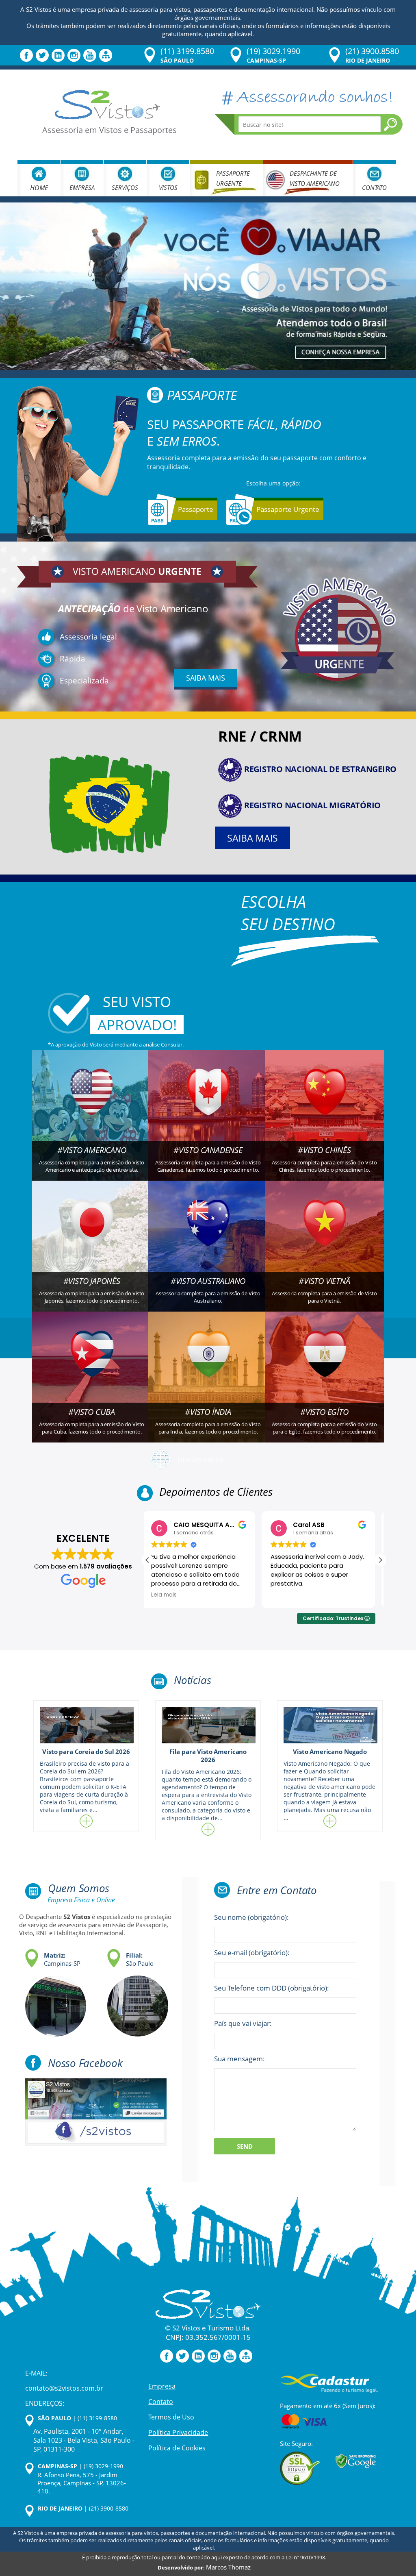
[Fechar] (186, 2472)
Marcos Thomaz (228, 2567)
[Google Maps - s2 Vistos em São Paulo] (134, 2001)
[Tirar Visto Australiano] (208, 1235)
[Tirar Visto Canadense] (208, 1104)
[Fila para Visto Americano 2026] (208, 1725)
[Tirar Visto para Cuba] (92, 1366)
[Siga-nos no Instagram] (74, 55)
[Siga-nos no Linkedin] (58, 55)
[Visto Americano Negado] (330, 1725)
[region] (106, 2512)
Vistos (168, 187)
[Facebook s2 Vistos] (96, 2111)
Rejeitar (66, 2542)
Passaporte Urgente (233, 178)
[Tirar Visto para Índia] (208, 1366)
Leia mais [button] (289, 1595)
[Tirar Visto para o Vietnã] (324, 1235)
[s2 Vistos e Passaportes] (208, 286)
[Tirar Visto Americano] (92, 1104)
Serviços (125, 187)
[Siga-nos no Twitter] (42, 55)
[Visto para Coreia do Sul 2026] (86, 1725)
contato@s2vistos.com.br (64, 2388)
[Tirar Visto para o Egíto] (324, 1366)
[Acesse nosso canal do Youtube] (90, 55)
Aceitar (146, 2542)
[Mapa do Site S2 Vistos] (106, 55)
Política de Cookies (177, 2448)
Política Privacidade (178, 2432)
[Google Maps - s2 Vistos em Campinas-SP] (52, 2001)
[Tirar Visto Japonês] (92, 1235)
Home (39, 188)
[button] (380, 1560)
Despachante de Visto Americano (315, 178)
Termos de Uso (171, 2417)
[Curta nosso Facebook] (26, 55)
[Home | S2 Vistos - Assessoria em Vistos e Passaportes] (107, 104)
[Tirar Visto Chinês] (324, 1104)
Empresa (82, 187)
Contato (374, 187)
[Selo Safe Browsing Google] (356, 2461)
